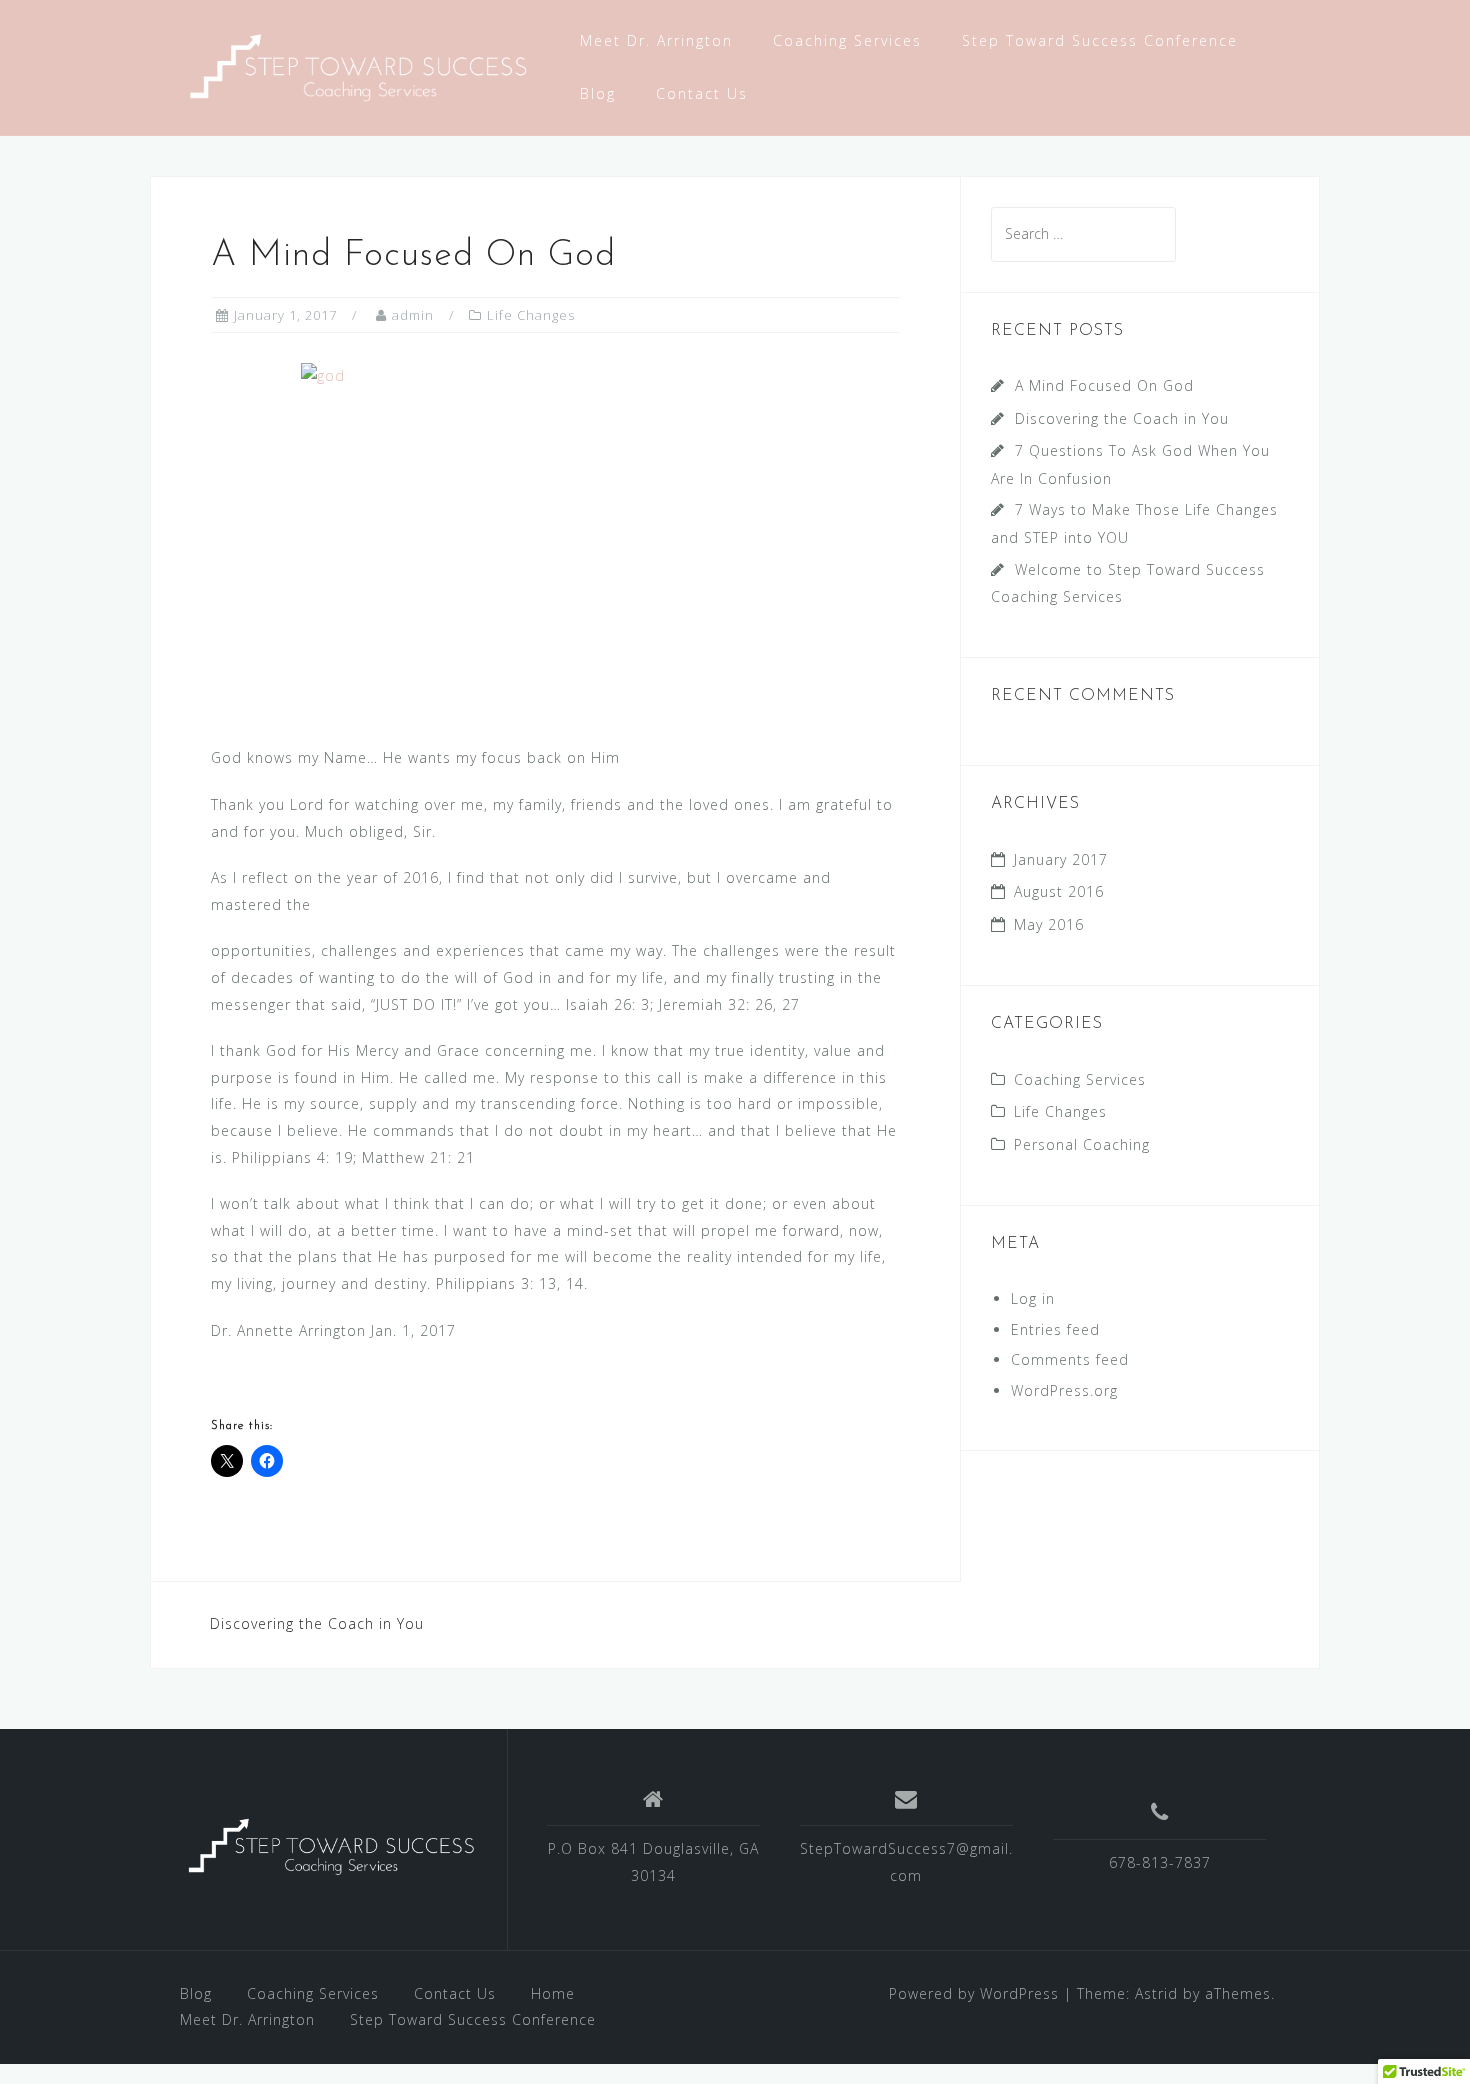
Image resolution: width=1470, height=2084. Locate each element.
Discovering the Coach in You (317, 1623)
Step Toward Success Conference (1100, 40)
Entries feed (1055, 1329)
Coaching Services (847, 40)
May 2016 (1049, 924)
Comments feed (1070, 1359)
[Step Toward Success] (355, 65)
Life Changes (531, 315)
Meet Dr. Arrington (656, 40)
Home (553, 1993)
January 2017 (1061, 859)
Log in (1033, 1298)
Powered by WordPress (974, 1993)
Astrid (1156, 1993)
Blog (598, 93)
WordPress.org (1064, 1390)
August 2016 (1059, 891)
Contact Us (702, 93)
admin (413, 315)
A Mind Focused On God (1104, 385)
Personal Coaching (1082, 1144)
